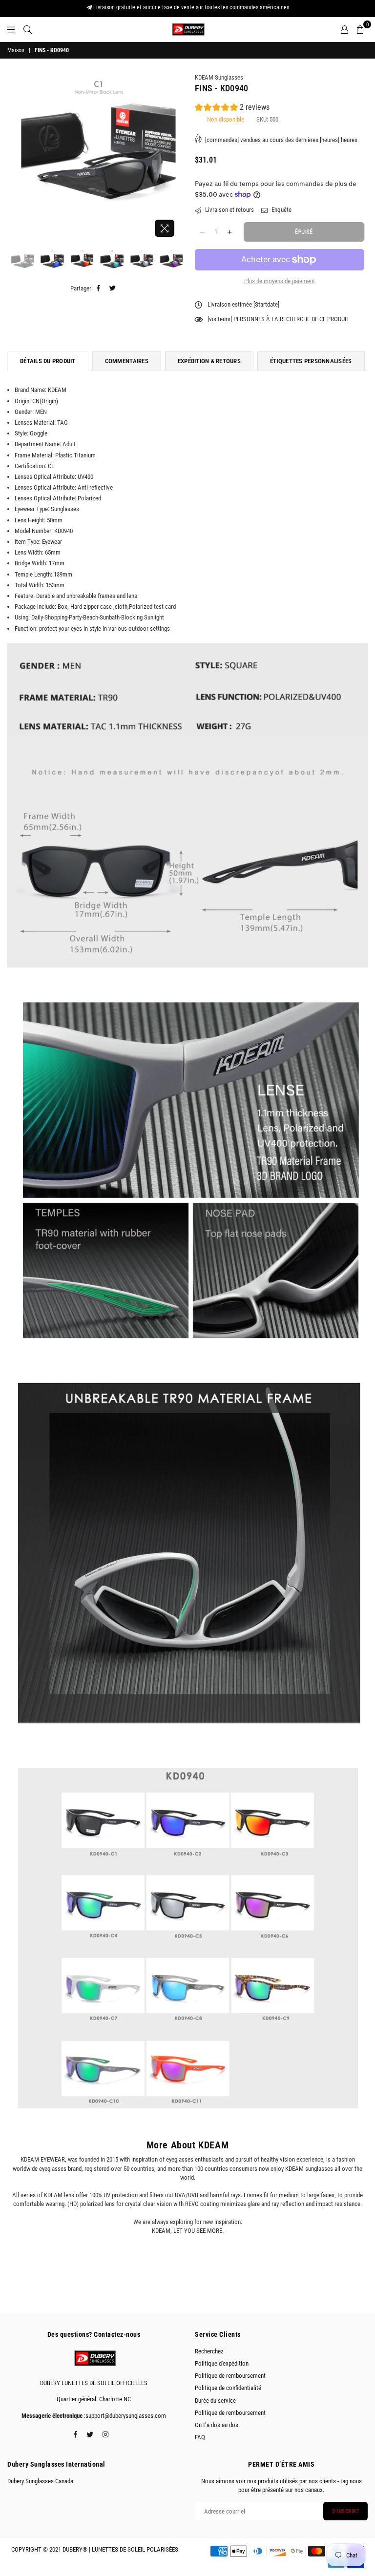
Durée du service (215, 2401)
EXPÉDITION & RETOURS (209, 361)
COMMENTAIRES (127, 361)
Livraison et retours (229, 210)
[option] (96, 144)
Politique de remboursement (230, 2376)
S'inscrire (345, 2511)
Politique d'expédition (222, 2363)
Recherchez (209, 2351)
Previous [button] (20, 157)
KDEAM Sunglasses (219, 77)
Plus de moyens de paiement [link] (280, 281)
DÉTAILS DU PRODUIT (48, 361)
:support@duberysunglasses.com (124, 2416)
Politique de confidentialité (228, 2388)
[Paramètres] (344, 29)
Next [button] (172, 157)
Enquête (281, 210)
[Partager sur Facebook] (99, 289)
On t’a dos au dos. (217, 2425)
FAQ (200, 2437)
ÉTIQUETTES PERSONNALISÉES (311, 361)
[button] (232, 109)
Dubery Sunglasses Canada (40, 2481)
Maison (16, 50)
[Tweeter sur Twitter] (113, 289)
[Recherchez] (28, 29)
